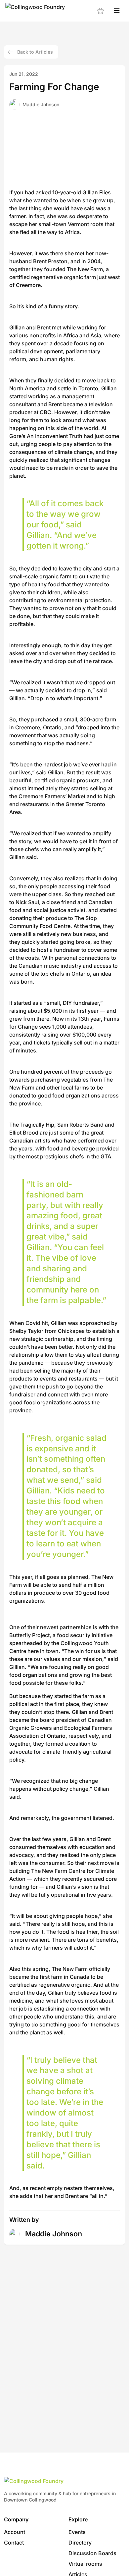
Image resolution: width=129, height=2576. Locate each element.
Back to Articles (35, 52)
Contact (14, 2543)
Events (77, 2532)
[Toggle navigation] (117, 11)
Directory (80, 2543)
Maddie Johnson (41, 104)
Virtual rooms (85, 2564)
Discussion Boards (92, 2553)
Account (15, 2532)
